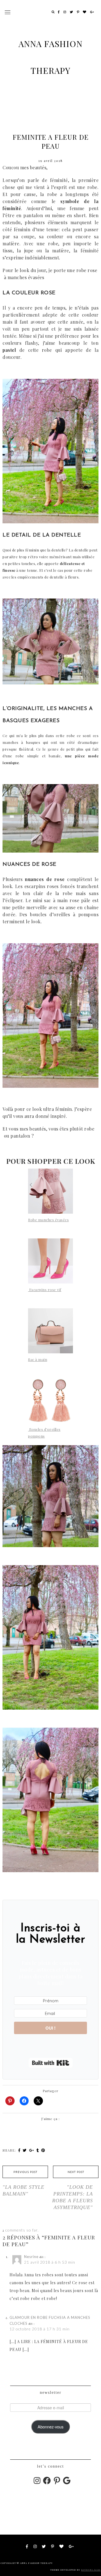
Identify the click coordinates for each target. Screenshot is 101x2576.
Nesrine (31, 2257)
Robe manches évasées (48, 1220)
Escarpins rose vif (45, 1290)
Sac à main (38, 1359)
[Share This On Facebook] (20, 2150)
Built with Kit (51, 2063)
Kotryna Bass (91, 2570)
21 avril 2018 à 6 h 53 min (50, 2262)
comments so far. (22, 2230)
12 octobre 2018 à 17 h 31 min (40, 2329)
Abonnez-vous (50, 2427)
